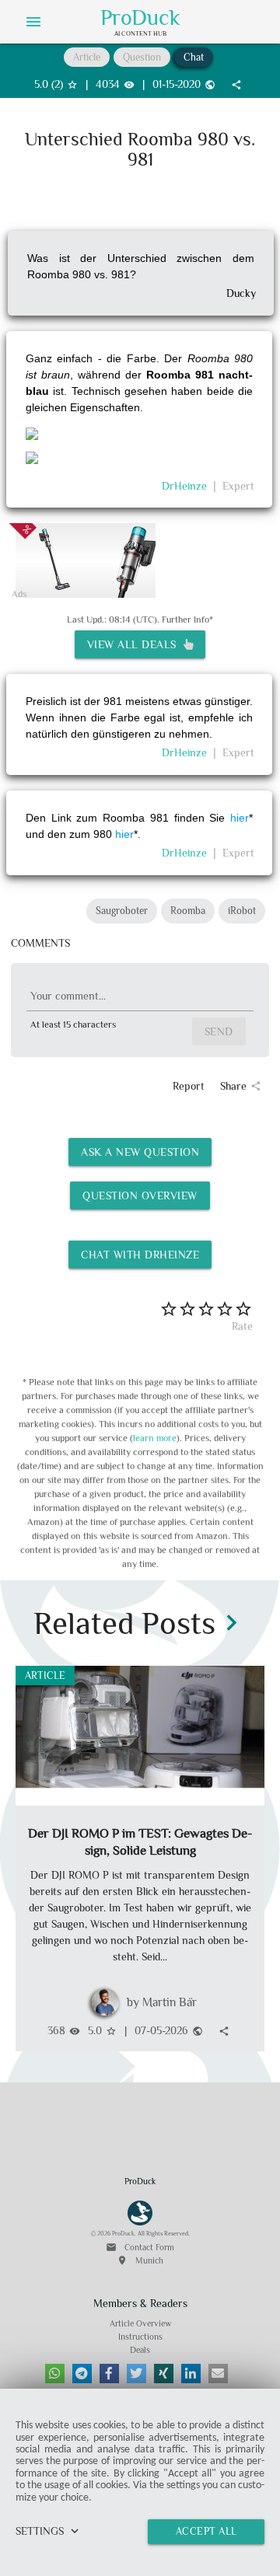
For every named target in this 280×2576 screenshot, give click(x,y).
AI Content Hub (140, 33)
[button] (55, 2374)
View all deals (135, 644)
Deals (140, 2350)
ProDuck (140, 18)
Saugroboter (122, 911)
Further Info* (187, 620)
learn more (155, 1438)
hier (237, 818)
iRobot (242, 911)
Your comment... (68, 996)
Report (189, 1086)
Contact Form (140, 2247)
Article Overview (140, 2323)
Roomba (188, 911)
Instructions (140, 2337)
